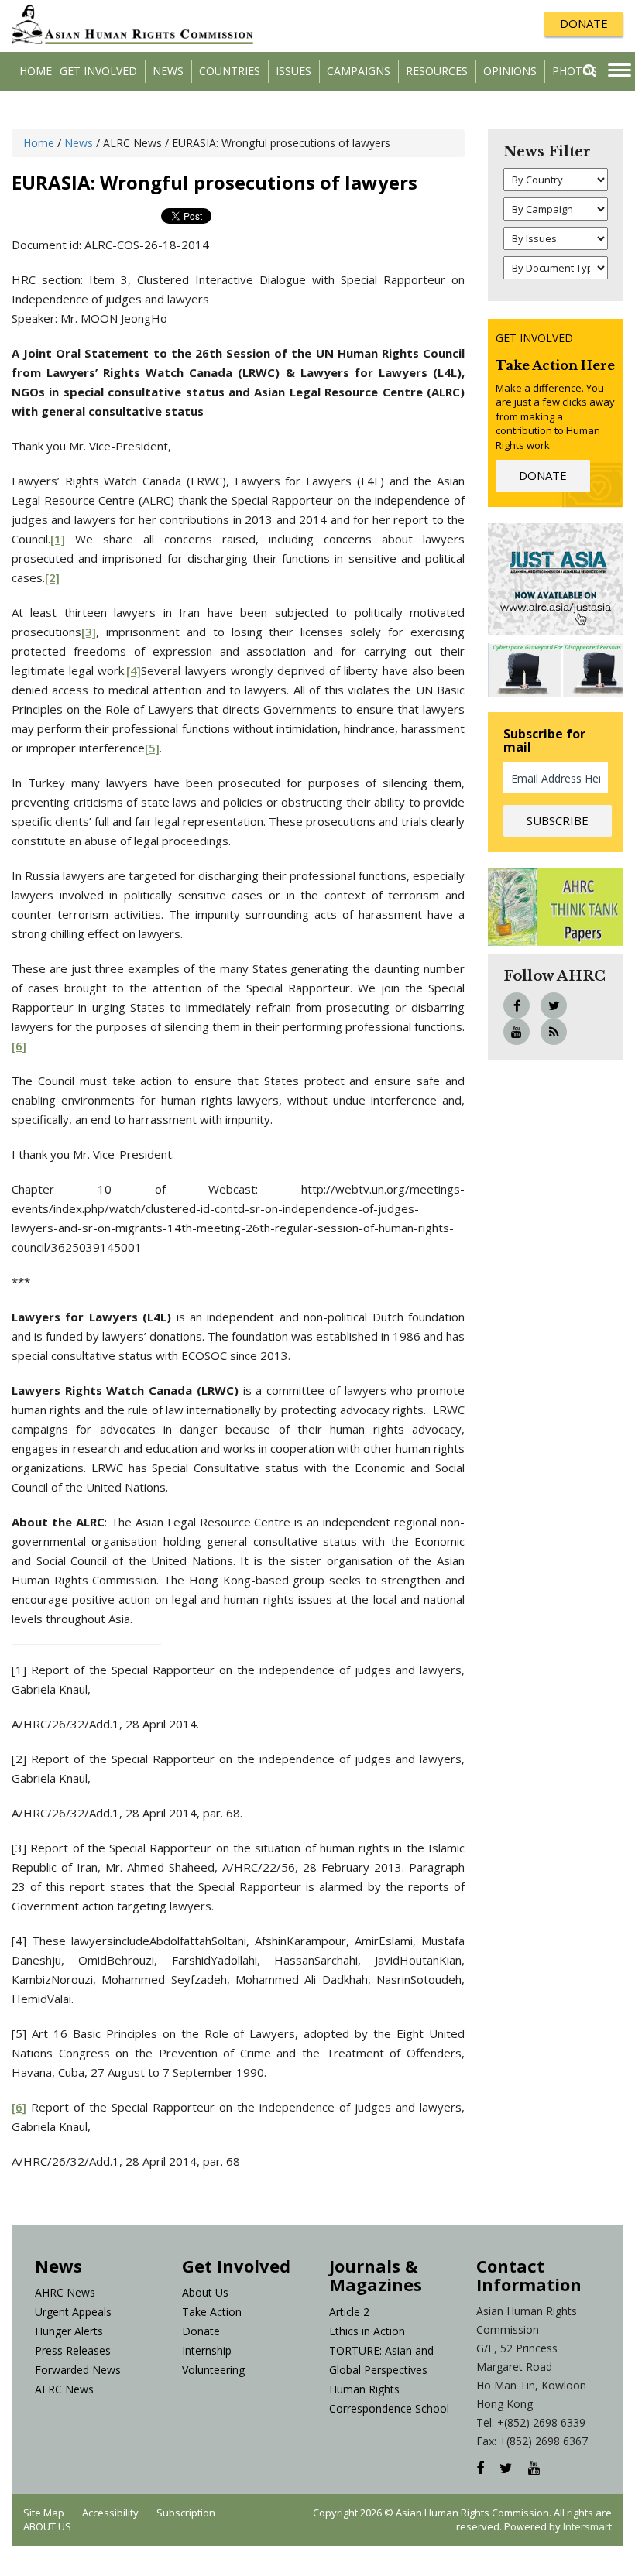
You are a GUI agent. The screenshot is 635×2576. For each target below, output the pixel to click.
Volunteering (213, 2370)
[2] (52, 577)
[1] (58, 539)
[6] (19, 1046)
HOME (36, 71)
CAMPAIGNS (359, 71)
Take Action (212, 2312)
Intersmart (587, 2526)
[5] (152, 748)
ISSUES (293, 71)
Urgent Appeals (73, 2312)
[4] (134, 670)
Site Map (44, 2513)
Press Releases (73, 2350)
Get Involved (98, 71)
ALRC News (64, 2389)
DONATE (584, 23)
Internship (207, 2350)
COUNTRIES (230, 71)
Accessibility (110, 2513)
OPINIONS (510, 71)
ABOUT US (47, 2526)
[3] (89, 632)
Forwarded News (78, 2370)
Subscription (186, 2513)
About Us (205, 2292)
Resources (437, 71)
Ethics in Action (367, 2331)
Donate (201, 2331)
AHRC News (65, 2292)
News (168, 71)
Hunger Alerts (69, 2331)
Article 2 (349, 2312)
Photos (575, 71)
